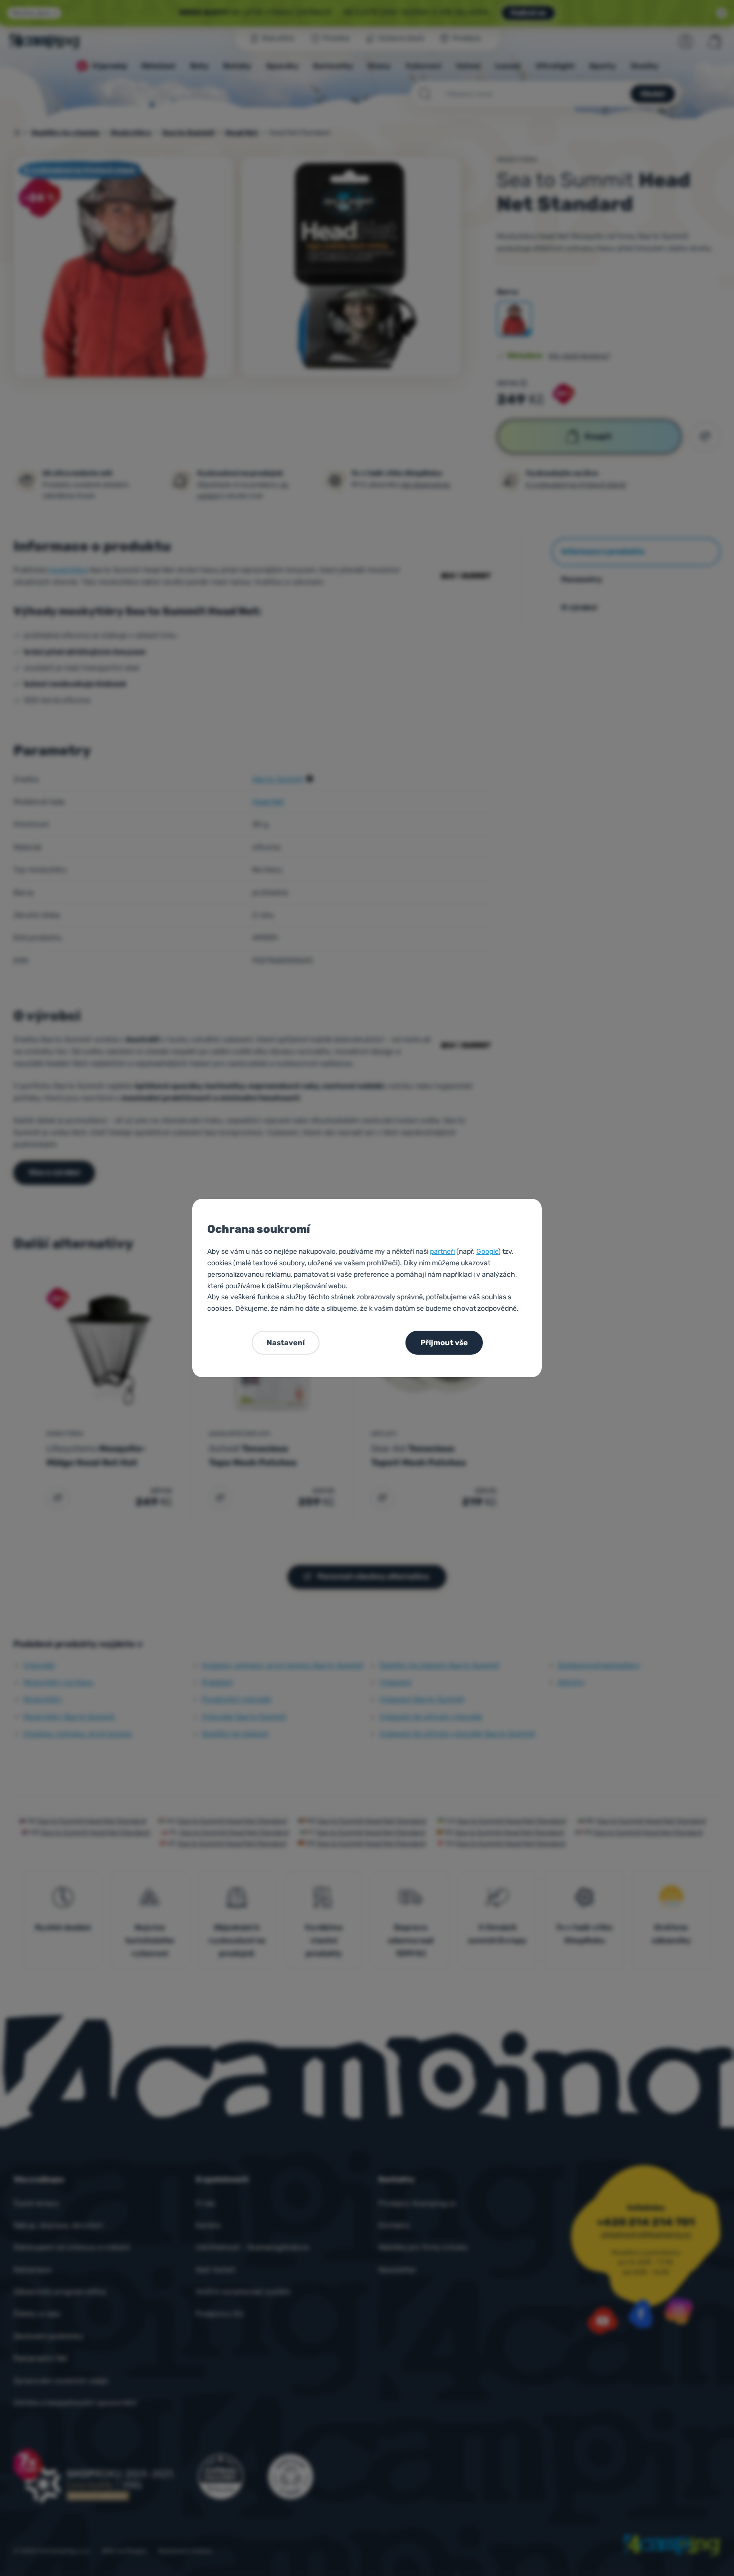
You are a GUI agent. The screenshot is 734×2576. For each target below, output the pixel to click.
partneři (442, 1252)
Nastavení (286, 1343)
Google (487, 1252)
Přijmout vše (444, 1343)
